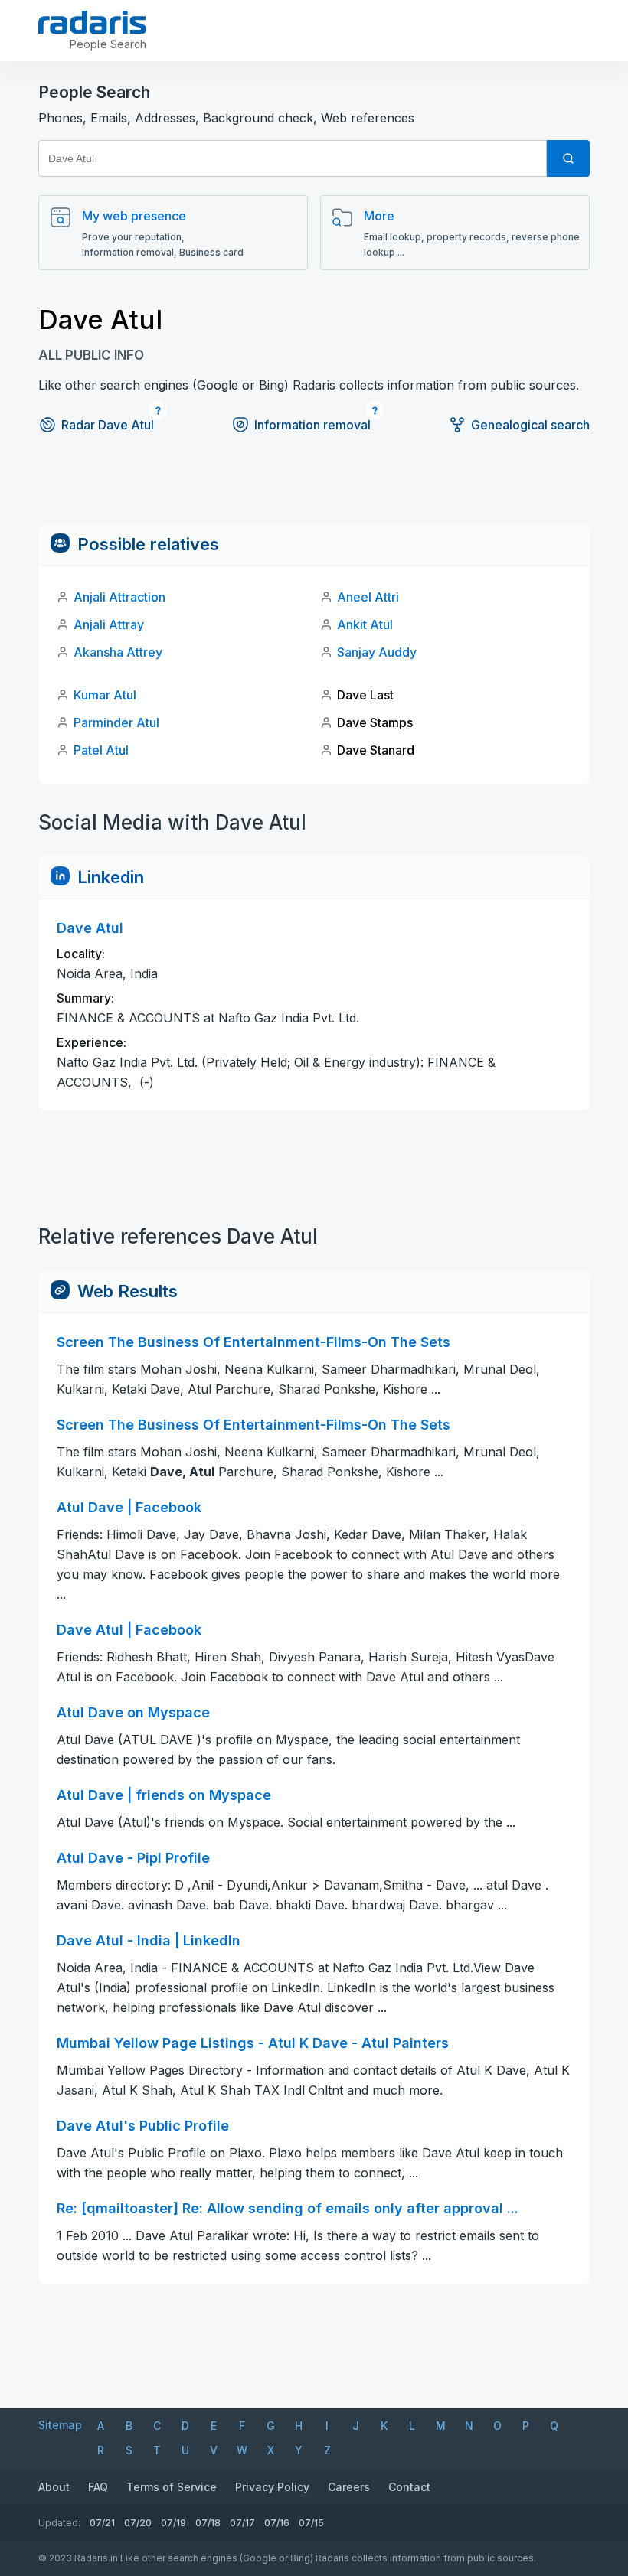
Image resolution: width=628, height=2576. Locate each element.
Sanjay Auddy (377, 652)
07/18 (208, 2523)
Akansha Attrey (118, 652)
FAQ (98, 2487)
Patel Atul (101, 750)
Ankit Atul (365, 624)
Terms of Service (172, 2487)
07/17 (242, 2523)
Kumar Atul (105, 695)
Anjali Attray (109, 624)
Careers (349, 2487)
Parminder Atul (116, 722)
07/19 (173, 2523)
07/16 (277, 2523)
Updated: (59, 2523)
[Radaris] (92, 22)
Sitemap (60, 2425)
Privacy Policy (272, 2487)
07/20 (138, 2523)
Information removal (312, 425)
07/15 (311, 2523)
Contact (409, 2487)
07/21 (102, 2523)
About (54, 2487)
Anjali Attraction (119, 597)
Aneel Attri (368, 597)
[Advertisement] (314, 488)
